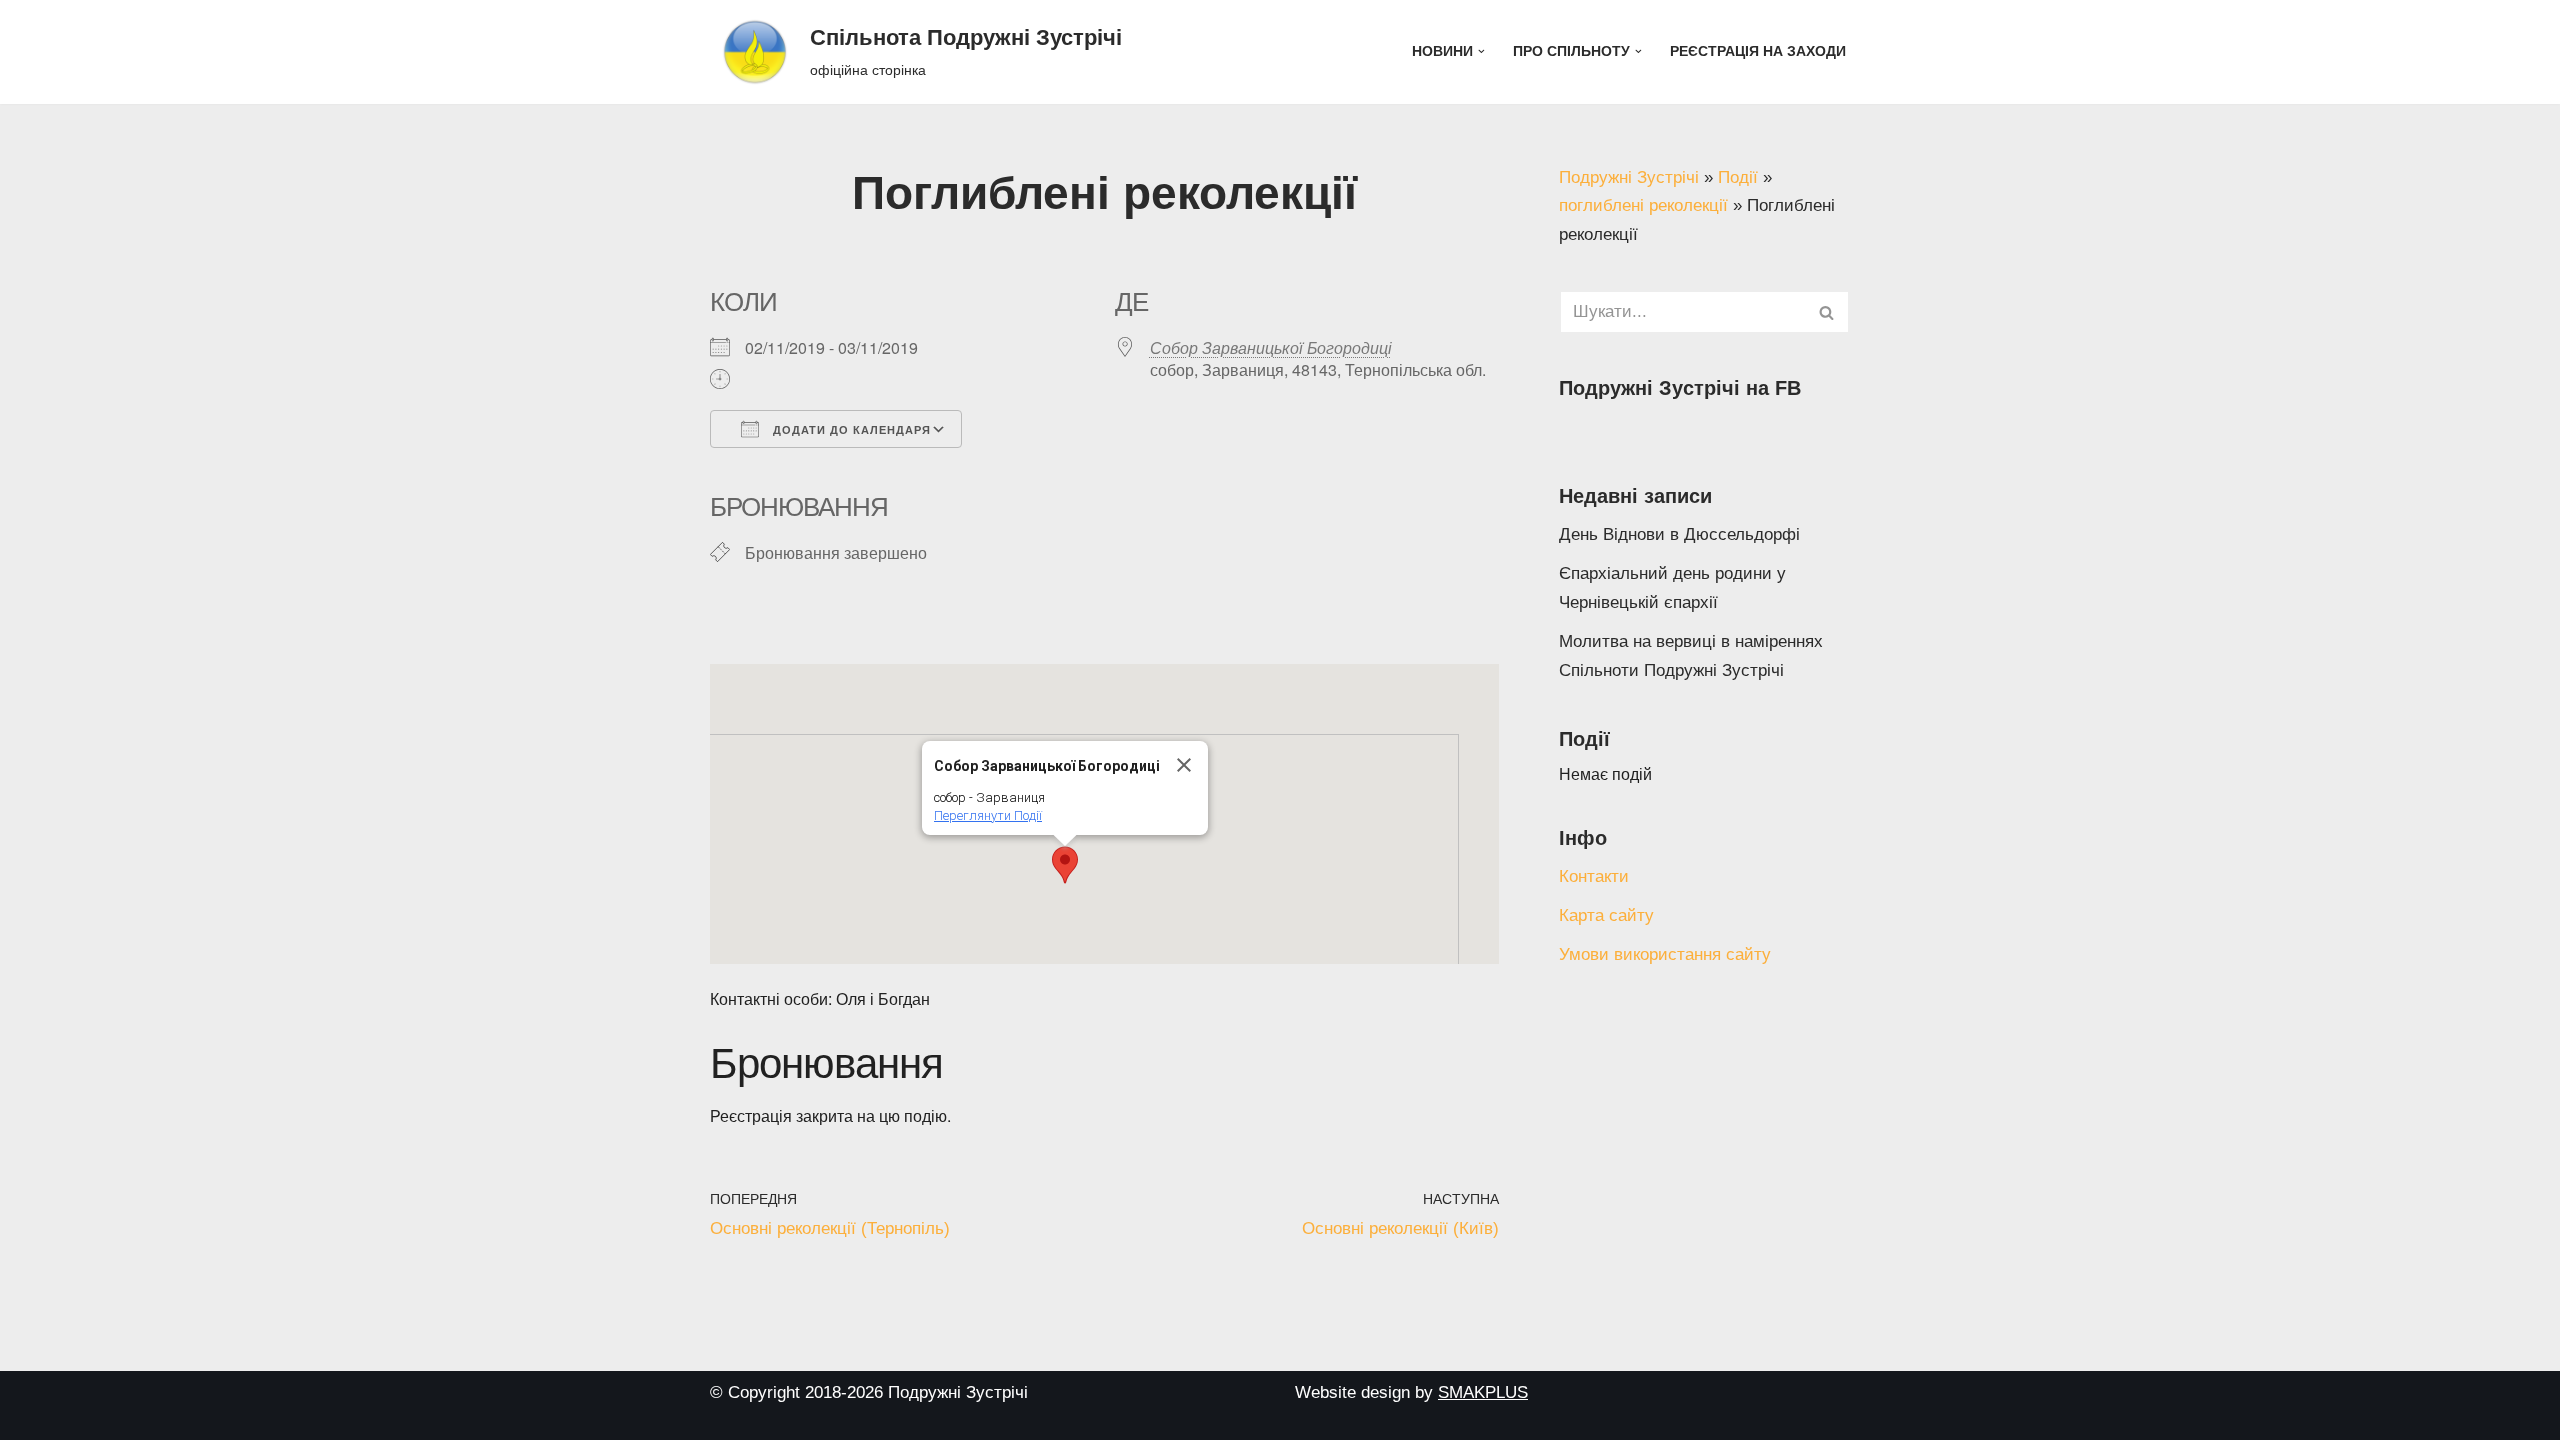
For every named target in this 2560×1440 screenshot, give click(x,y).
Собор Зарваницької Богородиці (1271, 347)
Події (1738, 177)
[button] (1481, 51)
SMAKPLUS (1483, 1392)
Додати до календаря (850, 430)
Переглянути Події (988, 815)
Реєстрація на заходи (1758, 51)
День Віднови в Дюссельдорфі (1679, 534)
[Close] (1184, 765)
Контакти (1594, 876)
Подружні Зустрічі (1629, 177)
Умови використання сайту (1665, 954)
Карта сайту (1606, 915)
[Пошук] (1827, 312)
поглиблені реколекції (1643, 205)
